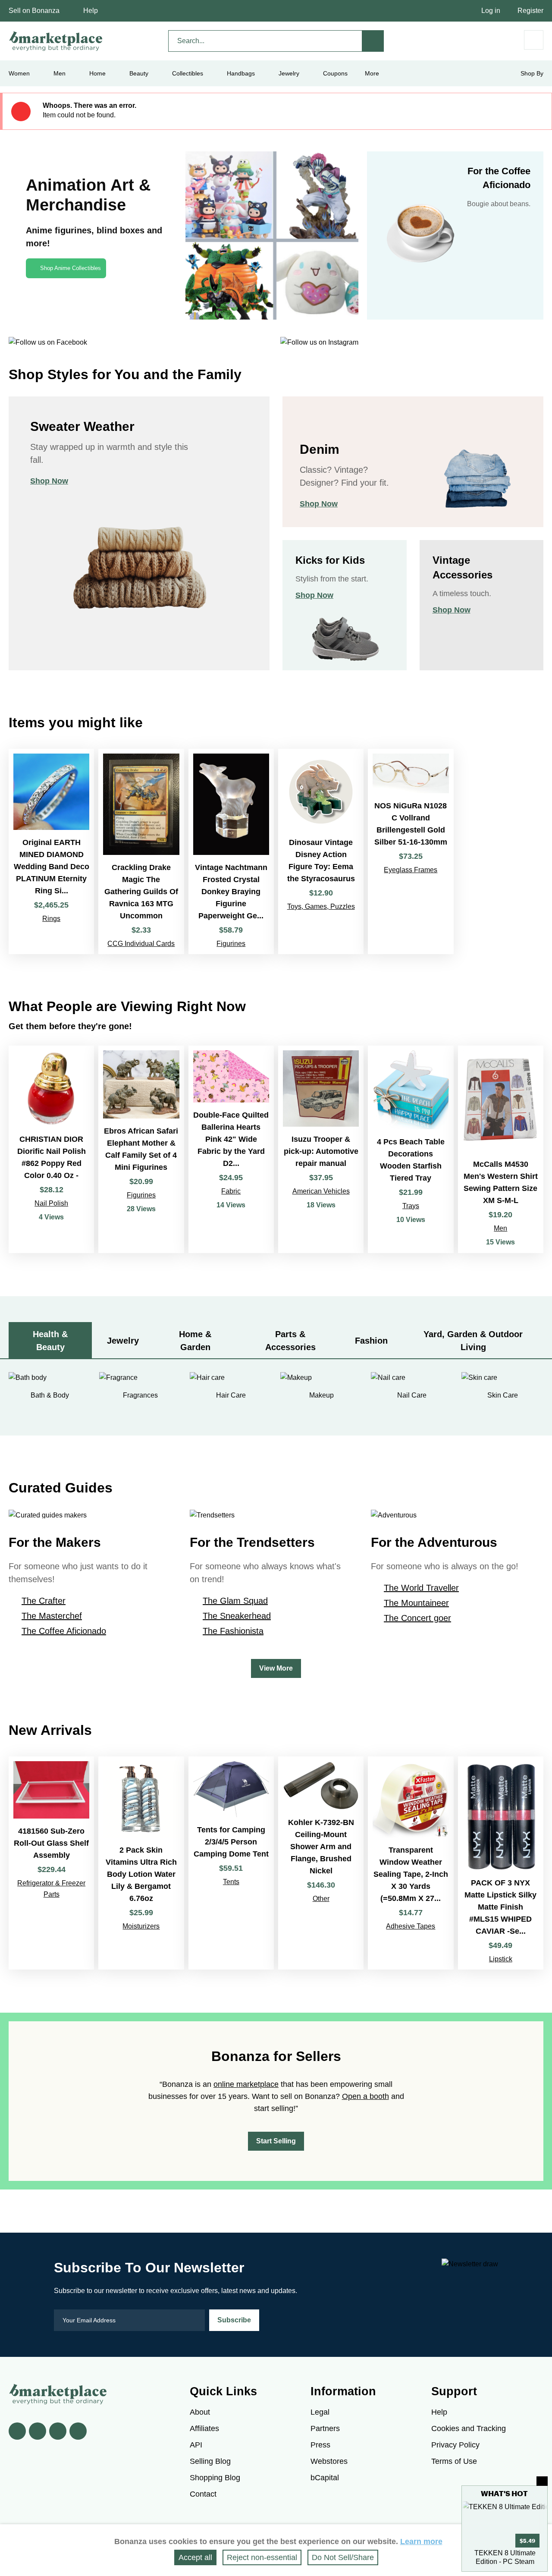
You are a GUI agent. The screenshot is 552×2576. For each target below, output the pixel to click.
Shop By (532, 73)
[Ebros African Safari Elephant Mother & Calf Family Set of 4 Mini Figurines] (141, 1149)
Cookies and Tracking (469, 2428)
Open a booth (365, 2096)
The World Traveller (421, 1588)
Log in (491, 11)
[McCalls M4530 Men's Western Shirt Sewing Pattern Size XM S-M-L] (501, 1149)
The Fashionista (233, 1631)
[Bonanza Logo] (56, 41)
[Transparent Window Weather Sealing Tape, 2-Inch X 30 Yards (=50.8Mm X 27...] (411, 1863)
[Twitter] (38, 2431)
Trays (411, 1206)
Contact (203, 2494)
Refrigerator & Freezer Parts (51, 1889)
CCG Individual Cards (141, 944)
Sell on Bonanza (34, 11)
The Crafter (44, 1601)
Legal (320, 2412)
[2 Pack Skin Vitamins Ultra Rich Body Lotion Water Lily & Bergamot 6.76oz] (141, 1863)
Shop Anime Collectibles (71, 268)
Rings (51, 919)
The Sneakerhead (237, 1616)
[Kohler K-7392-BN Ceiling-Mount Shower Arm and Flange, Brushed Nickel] (321, 1863)
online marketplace (246, 2084)
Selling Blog (210, 2461)
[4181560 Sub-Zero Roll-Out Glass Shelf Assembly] (51, 1863)
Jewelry (289, 73)
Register (530, 11)
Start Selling (276, 2141)
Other (321, 1899)
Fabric (231, 1191)
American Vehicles (321, 1191)
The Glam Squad (235, 1601)
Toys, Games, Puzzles (321, 906)
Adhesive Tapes (411, 1926)
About (200, 2412)
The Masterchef (52, 1616)
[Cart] (534, 40)
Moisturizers (141, 1926)
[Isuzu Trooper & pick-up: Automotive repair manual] (321, 1149)
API (196, 2445)
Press (320, 2445)
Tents (231, 1882)
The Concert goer (417, 1618)
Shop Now (49, 481)
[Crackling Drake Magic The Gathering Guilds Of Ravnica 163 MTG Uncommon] (141, 851)
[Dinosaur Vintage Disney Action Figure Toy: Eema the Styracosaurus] (321, 851)
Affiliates (204, 2428)
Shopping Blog (215, 2478)
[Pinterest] (58, 2431)
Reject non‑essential (262, 2557)
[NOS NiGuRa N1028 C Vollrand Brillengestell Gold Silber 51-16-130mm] (411, 851)
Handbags (241, 73)
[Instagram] (78, 2431)
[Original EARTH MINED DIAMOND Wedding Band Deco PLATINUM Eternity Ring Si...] (51, 851)
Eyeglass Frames (411, 870)
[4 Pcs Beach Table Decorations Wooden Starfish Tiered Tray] (411, 1149)
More (372, 73)
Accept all (195, 2557)
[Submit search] (373, 41)
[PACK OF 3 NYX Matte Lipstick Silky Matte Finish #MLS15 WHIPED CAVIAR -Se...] (501, 1863)
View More (276, 1668)
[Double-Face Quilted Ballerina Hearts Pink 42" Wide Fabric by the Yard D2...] (231, 1149)
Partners (325, 2428)
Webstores (329, 2461)
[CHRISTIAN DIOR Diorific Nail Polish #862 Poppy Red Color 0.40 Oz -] (51, 1149)
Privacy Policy (455, 2445)
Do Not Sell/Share (343, 2557)
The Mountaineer (416, 1603)
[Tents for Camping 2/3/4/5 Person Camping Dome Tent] (231, 1863)
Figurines (231, 944)
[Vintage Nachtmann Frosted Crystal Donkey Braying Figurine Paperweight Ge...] (231, 851)
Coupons (335, 73)
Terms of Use (454, 2461)
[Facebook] (17, 2431)
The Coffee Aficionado (64, 1631)
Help (91, 11)
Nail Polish (51, 1203)
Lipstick (501, 1959)
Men (500, 1228)
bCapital (325, 2478)
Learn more (421, 2541)
